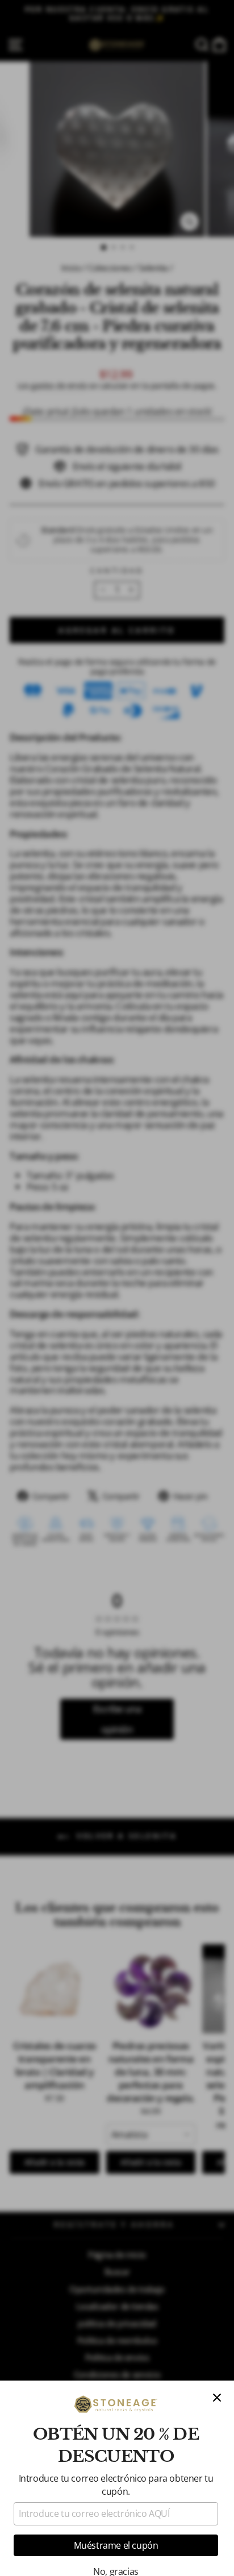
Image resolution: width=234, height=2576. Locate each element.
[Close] (217, 2398)
